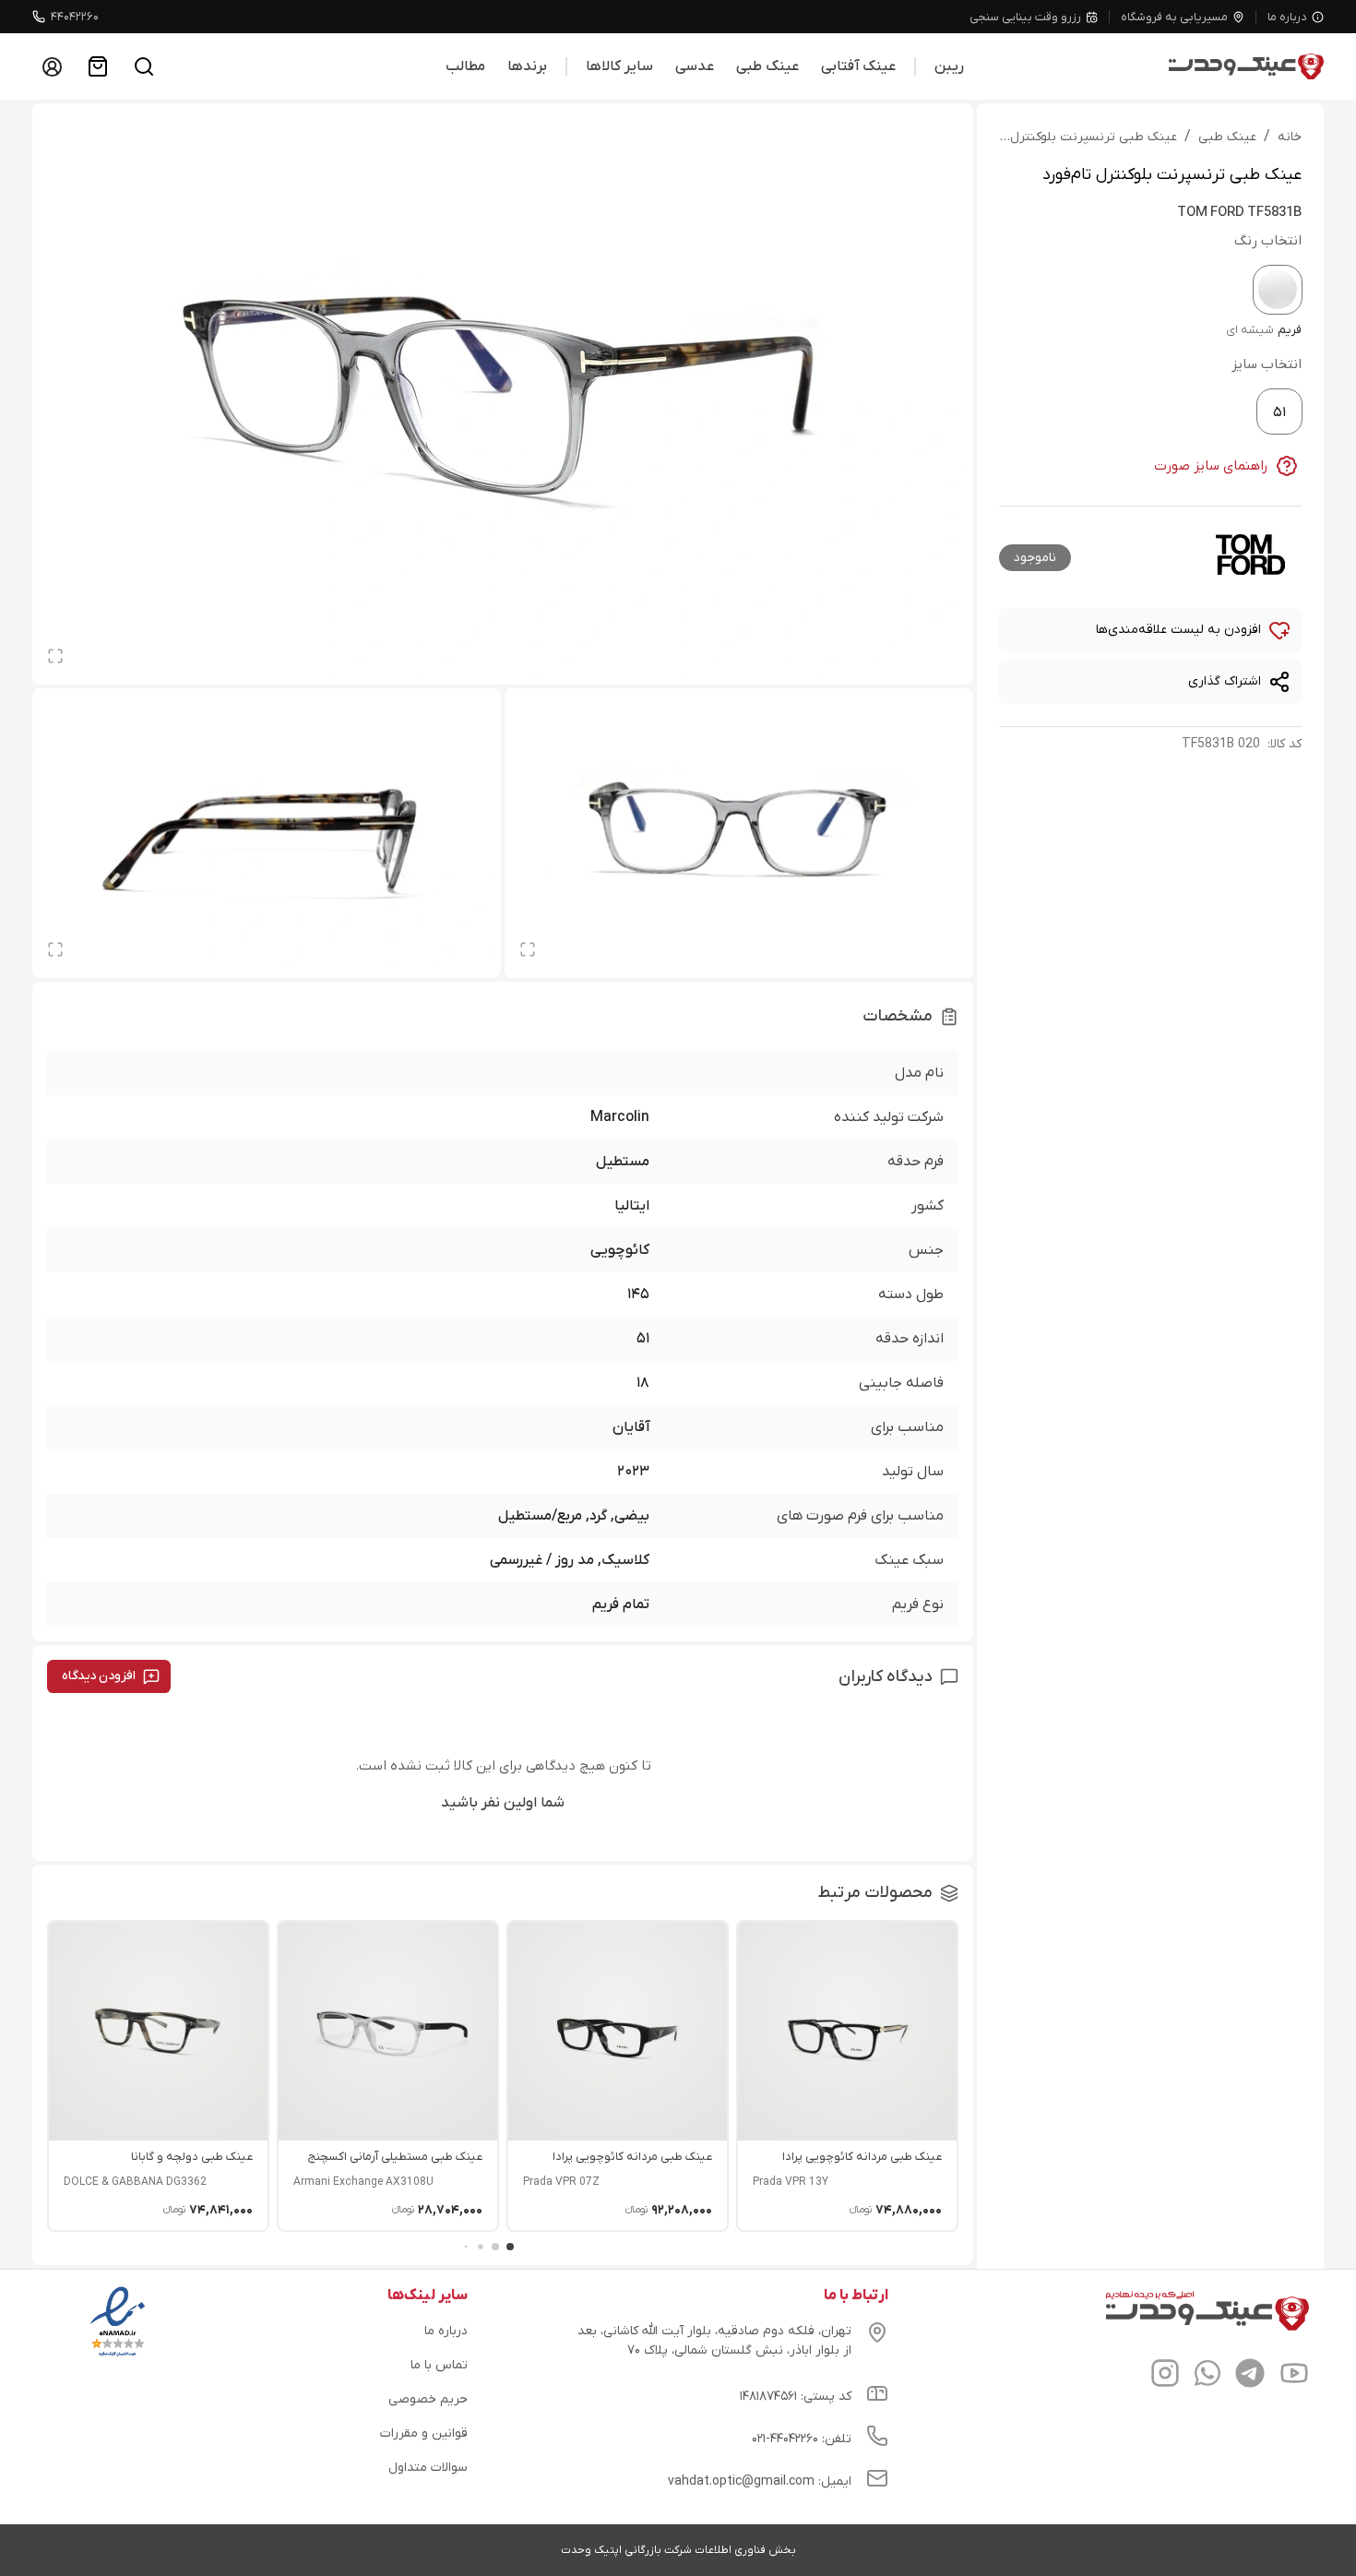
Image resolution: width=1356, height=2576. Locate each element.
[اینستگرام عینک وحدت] (1165, 2376)
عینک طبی (767, 66)
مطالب (465, 66)
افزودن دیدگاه (99, 1676)
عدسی (695, 66)
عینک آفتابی (858, 66)
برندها (527, 66)
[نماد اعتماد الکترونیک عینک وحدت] (118, 2356)
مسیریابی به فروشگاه (1174, 17)
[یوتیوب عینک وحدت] (1294, 2376)
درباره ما (1287, 17)
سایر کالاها (619, 66)
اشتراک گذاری (1225, 681)
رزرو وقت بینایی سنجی (1025, 17)
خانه (1290, 137)
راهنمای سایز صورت (1211, 466)
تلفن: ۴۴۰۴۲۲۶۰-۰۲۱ (802, 2439)
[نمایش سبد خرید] (98, 66)
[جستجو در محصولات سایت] (144, 66)
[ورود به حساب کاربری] (52, 66)
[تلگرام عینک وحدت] (1250, 2376)
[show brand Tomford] (1250, 555)
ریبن (949, 66)
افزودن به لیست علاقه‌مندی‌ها (1178, 630)
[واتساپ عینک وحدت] (1207, 2376)
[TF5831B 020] (1278, 290)
